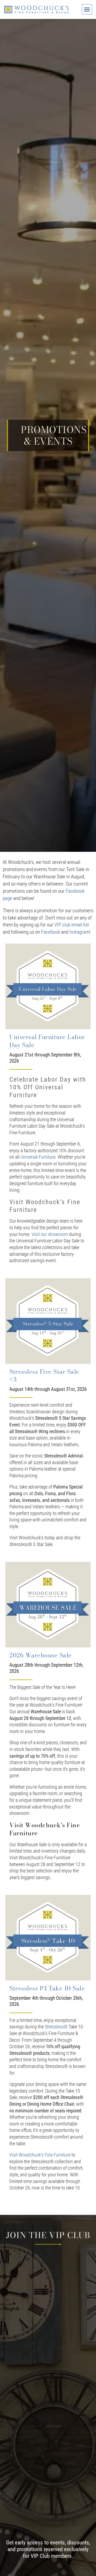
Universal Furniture (38, 1157)
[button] (87, 9)
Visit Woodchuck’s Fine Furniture (40, 2155)
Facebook (51, 932)
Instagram (79, 932)
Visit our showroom (50, 1234)
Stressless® (56, 2027)
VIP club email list (72, 925)
